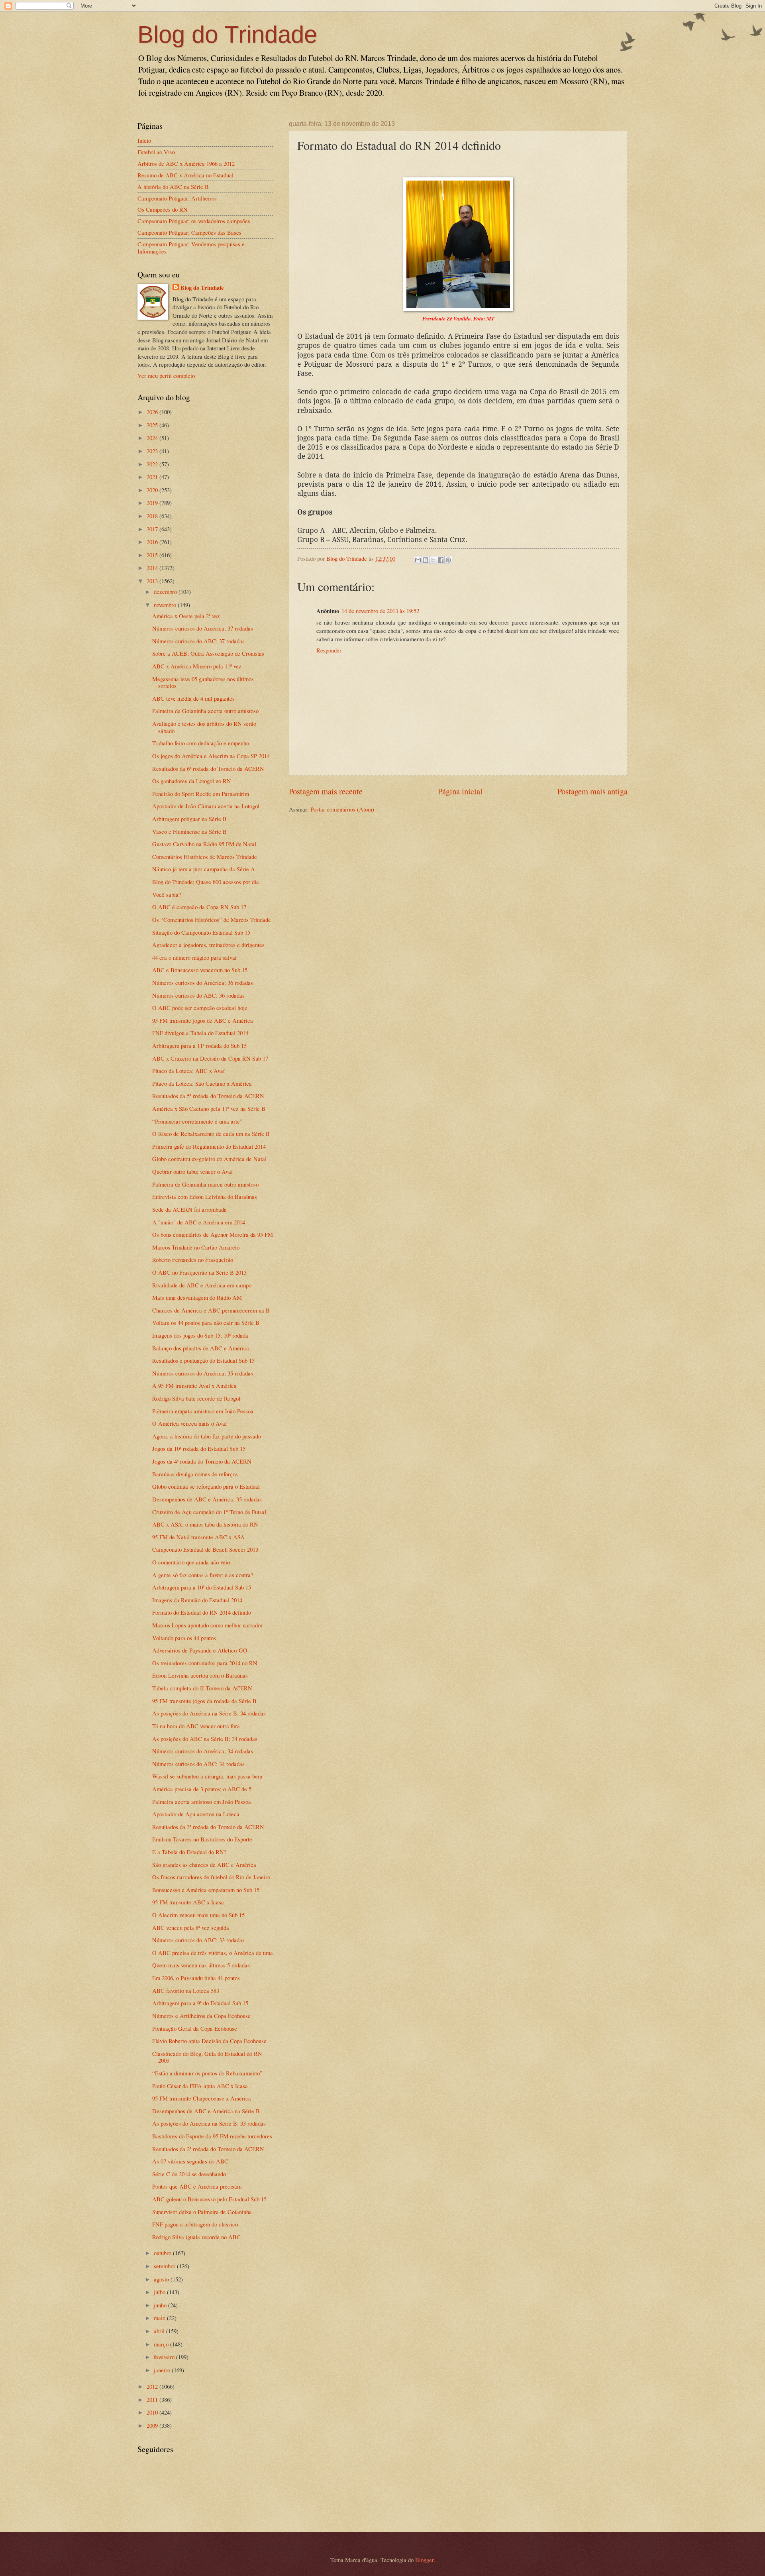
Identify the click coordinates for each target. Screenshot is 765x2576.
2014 (153, 568)
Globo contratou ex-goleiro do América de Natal (209, 1159)
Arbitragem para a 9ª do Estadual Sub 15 (200, 2003)
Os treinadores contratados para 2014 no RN (205, 1663)
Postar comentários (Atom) (342, 809)
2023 (153, 451)
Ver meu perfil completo (166, 375)
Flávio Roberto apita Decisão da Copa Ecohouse (209, 2041)
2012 (153, 2386)
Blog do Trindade (227, 34)
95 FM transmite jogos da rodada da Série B (204, 1701)
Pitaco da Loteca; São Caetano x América (202, 1083)
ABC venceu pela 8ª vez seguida (191, 1928)
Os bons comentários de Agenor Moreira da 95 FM (213, 1234)
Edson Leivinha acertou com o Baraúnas (200, 1675)
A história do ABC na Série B (173, 187)
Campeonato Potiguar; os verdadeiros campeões (194, 221)
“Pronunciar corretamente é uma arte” (197, 1121)
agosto (162, 2279)
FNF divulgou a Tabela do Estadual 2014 (200, 1033)
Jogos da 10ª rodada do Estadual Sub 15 (199, 1448)
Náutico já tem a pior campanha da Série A (204, 869)
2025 (153, 425)
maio (160, 2318)
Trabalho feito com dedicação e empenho (201, 743)
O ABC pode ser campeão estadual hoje (200, 1008)
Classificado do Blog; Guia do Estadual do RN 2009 (207, 2057)
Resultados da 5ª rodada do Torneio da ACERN (208, 1096)
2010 (153, 2412)
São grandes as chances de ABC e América (204, 1865)
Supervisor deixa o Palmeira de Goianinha (202, 2212)
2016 (153, 542)
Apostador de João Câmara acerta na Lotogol (206, 806)
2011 (153, 2399)
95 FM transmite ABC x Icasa (188, 1902)
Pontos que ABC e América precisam (197, 2186)
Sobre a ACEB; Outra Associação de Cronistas (208, 653)
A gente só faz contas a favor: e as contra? (203, 1575)
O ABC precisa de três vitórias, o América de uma (213, 1953)
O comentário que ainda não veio (191, 1562)
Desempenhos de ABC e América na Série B (206, 2111)
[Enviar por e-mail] (418, 560)
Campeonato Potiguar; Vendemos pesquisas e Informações (191, 248)
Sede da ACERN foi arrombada (189, 1209)
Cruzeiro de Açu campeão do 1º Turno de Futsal (209, 1512)
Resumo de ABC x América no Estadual (185, 175)
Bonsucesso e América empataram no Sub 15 (206, 1890)
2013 (153, 581)
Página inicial (460, 791)
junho (161, 2305)
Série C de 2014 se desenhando (189, 2174)
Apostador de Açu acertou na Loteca (196, 1814)
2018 (153, 516)
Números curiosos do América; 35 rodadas (203, 1373)
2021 (153, 477)
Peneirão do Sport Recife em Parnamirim (201, 794)
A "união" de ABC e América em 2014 (199, 1222)
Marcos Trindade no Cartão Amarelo (196, 1247)
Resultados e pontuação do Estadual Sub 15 (203, 1360)
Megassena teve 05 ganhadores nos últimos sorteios (203, 682)
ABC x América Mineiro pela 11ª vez (197, 666)
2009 (153, 2425)
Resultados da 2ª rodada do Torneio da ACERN (208, 2149)
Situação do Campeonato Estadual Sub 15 (201, 932)
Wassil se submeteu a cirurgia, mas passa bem (207, 1776)
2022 (153, 464)
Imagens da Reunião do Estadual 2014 (197, 1600)
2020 (153, 490)
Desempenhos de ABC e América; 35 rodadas (207, 1499)
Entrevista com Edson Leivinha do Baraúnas (205, 1197)
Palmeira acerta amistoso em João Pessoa (202, 1802)
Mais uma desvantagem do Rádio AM (197, 1297)
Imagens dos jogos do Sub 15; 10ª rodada (200, 1335)
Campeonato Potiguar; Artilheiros (177, 198)
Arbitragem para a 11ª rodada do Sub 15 (199, 1045)
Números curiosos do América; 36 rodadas (203, 982)
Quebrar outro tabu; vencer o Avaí (192, 1171)
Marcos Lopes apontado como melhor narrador (207, 1625)
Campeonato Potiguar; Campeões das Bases (189, 232)
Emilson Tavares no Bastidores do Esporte (202, 1839)
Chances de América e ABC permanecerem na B (211, 1310)
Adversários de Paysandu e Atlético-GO (200, 1650)
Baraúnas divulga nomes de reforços (195, 1474)
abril (160, 2331)
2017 (153, 529)
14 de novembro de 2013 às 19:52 (380, 611)
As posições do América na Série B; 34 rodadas (209, 1713)
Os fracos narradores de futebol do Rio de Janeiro (211, 1877)
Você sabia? (167, 894)
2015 (153, 555)
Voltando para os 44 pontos (184, 1638)
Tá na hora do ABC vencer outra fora (196, 1726)
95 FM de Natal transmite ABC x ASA (198, 1537)
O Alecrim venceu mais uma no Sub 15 (198, 1915)
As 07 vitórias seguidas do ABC (190, 2161)
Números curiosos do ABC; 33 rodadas (198, 1940)
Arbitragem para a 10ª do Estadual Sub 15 (202, 1587)
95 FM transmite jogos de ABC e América (203, 1020)
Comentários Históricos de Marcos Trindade (205, 857)
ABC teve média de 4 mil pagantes (193, 698)
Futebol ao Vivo (156, 152)
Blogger (424, 2560)
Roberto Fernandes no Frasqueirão (193, 1260)
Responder (329, 650)
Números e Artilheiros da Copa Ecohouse (201, 2016)
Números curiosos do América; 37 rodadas (203, 628)
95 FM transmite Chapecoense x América (202, 2098)
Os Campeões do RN (163, 209)
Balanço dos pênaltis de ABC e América (201, 1348)
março (162, 2344)
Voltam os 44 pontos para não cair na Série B (206, 1322)
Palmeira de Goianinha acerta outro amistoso (205, 711)
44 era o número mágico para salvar (195, 957)
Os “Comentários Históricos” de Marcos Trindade (212, 920)
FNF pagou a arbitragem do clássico (195, 2224)
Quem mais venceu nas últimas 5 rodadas (201, 1965)
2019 (153, 503)
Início (144, 140)
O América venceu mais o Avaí (189, 1423)
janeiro (163, 2370)
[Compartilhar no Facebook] (441, 560)
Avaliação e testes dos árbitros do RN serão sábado (204, 727)
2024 (153, 438)
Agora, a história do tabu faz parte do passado (207, 1436)
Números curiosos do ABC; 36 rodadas (198, 995)
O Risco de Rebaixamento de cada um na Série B (211, 1134)
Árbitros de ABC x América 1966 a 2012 (186, 163)
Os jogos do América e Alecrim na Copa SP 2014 (211, 756)
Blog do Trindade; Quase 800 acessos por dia (206, 882)
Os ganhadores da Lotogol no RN (192, 781)
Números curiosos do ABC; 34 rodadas (198, 1764)
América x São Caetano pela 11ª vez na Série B (209, 1108)
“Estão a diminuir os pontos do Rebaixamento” (207, 2073)
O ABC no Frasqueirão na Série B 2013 (199, 1272)
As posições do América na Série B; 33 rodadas (209, 2123)
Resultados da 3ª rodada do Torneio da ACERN (208, 1827)
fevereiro (165, 2357)
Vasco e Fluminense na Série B (189, 831)
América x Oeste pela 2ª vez (186, 616)
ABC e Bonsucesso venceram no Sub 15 (200, 970)
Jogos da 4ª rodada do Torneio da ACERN (202, 1461)
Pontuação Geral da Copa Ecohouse (195, 2028)
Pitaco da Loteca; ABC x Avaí (188, 1071)
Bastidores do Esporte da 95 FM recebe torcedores (212, 2136)
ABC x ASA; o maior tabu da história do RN (205, 1524)
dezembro (166, 591)
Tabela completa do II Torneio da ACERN (202, 1688)
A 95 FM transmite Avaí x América (194, 1385)
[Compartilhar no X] (433, 560)
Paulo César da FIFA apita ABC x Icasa (200, 2086)
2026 (153, 412)
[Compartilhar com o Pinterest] (448, 560)
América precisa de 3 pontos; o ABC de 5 (202, 1789)
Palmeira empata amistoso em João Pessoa (203, 1411)
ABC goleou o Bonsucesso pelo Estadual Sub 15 (209, 2199)
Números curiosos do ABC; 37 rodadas (198, 641)
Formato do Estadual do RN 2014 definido (202, 1612)
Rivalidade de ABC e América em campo (202, 1285)
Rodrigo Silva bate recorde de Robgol (196, 1398)
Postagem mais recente (326, 791)
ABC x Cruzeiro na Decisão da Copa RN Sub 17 (210, 1058)
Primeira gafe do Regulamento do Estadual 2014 (209, 1146)
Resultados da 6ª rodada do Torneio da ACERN (208, 768)
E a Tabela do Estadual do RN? (189, 1852)
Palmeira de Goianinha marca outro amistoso (205, 1184)
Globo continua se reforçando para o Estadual (206, 1486)
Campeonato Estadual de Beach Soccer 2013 (205, 1549)
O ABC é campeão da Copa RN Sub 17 (199, 907)
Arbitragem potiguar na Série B (189, 819)
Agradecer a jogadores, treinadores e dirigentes (208, 945)
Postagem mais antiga (592, 791)
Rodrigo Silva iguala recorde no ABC (196, 2237)
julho (160, 2292)
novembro (166, 605)
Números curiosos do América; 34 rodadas (203, 1751)
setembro (165, 2266)
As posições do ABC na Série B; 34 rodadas (205, 1739)
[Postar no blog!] (426, 560)
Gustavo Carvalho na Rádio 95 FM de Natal (204, 844)
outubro (163, 2253)
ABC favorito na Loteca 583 (186, 1990)
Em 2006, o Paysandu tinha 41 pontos (196, 1978)
